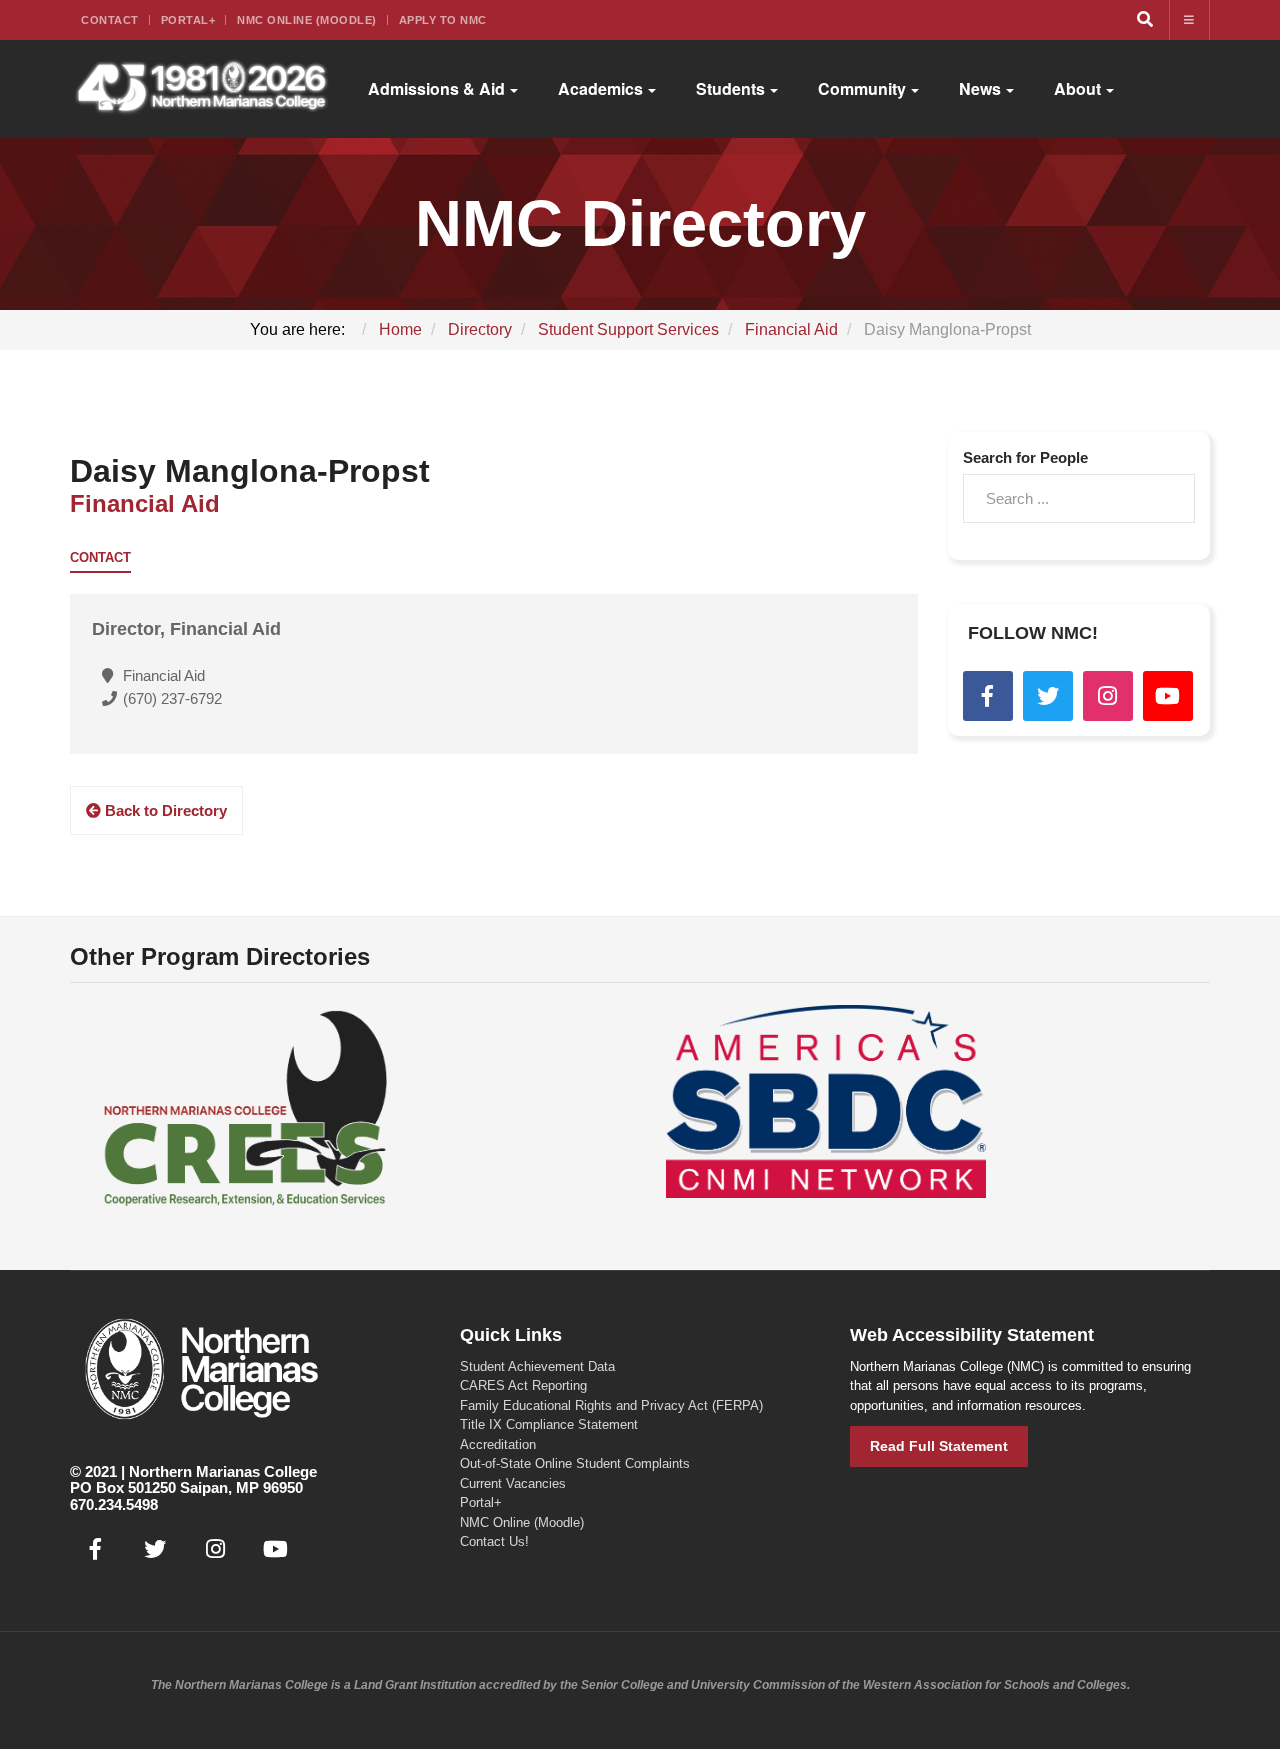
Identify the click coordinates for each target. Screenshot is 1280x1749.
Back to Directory (164, 810)
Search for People (1025, 457)
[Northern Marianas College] (201, 89)
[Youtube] (1168, 696)
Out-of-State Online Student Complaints (575, 1463)
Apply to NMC (443, 20)
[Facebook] (988, 696)
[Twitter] (1048, 696)
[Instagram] (1108, 696)
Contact (110, 20)
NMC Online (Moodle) (307, 20)
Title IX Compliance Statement (549, 1424)
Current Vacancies (513, 1483)
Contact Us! (494, 1541)
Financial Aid (145, 503)
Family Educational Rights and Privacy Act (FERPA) (611, 1405)
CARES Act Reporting (523, 1385)
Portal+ (188, 20)
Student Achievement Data (537, 1366)
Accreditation (498, 1444)
